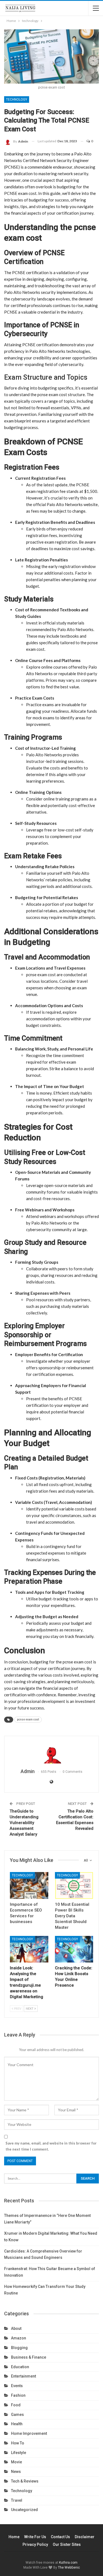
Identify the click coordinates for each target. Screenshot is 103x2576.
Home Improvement (29, 2433)
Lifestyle (19, 2453)
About (16, 2328)
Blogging (19, 2348)
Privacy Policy (35, 2544)
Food (16, 2405)
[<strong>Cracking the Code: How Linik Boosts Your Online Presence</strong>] (74, 1949)
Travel (17, 2500)
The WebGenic (69, 2568)
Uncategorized (24, 2510)
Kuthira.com (68, 2563)
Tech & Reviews (25, 2481)
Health (17, 2424)
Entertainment (23, 2376)
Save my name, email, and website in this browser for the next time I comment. (51, 2146)
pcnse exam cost (28, 1719)
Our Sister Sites (67, 2544)
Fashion (18, 2395)
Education (20, 2367)
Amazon (19, 2338)
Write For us (35, 2537)
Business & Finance (29, 2357)
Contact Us (60, 2537)
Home (14, 2537)
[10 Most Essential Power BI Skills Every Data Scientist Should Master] (74, 1885)
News (16, 2472)
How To (18, 2443)
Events (17, 2386)
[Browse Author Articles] (51, 1753)
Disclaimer (85, 2537)
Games (17, 2415)
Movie (16, 2462)
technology (17, 100)
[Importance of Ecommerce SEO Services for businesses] (29, 1885)
